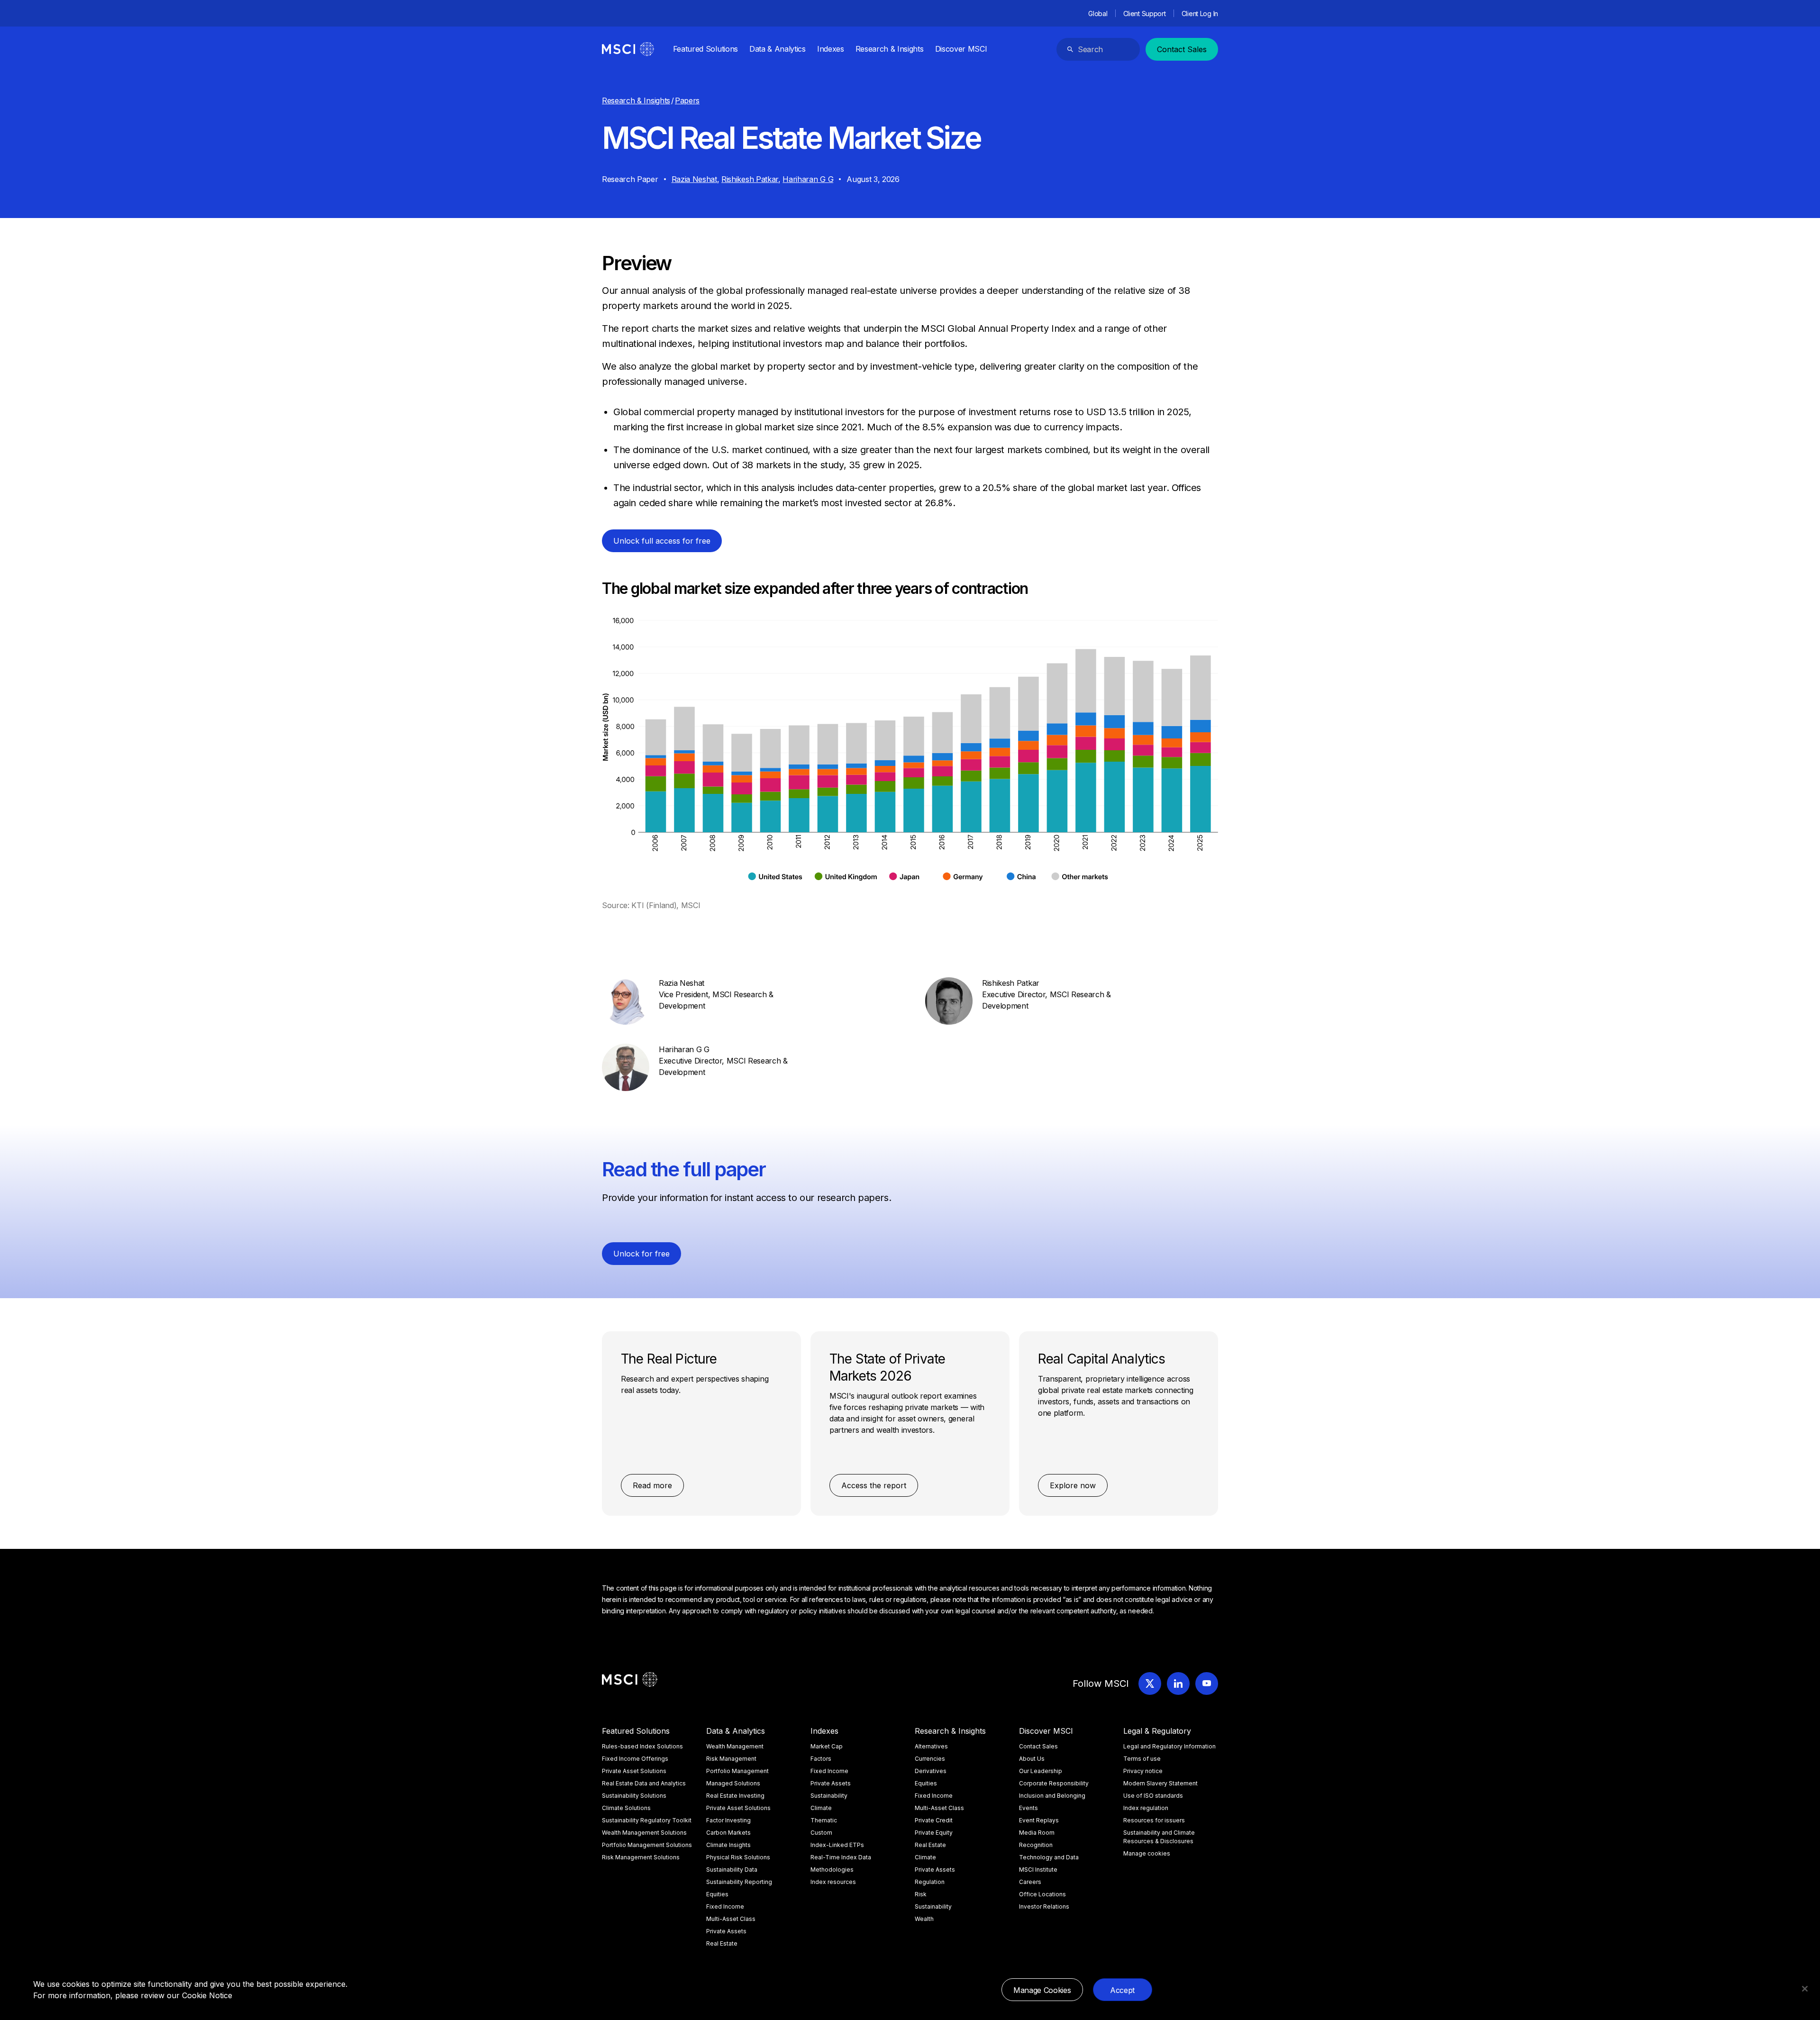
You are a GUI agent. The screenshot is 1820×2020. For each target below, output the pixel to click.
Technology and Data (1049, 1857)
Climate (821, 1808)
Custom (821, 1833)
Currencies (930, 1759)
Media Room (1037, 1833)
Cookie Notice (207, 1995)
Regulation (930, 1882)
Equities (717, 1894)
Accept (1122, 1990)
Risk (921, 1894)
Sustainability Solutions (634, 1796)
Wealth (924, 1919)
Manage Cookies (1042, 1990)
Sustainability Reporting (739, 1882)
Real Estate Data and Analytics (644, 1783)
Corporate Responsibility (1054, 1783)
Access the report (874, 1485)
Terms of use (1142, 1759)
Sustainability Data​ (732, 1870)
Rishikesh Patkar (750, 179)
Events (1028, 1808)
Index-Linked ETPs (837, 1845)
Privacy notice (1143, 1771)
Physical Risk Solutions (738, 1857)
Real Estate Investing (735, 1796)
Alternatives (931, 1746)
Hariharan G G (808, 179)
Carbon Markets (728, 1833)
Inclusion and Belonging (1052, 1796)
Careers (1030, 1882)
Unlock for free (642, 1254)
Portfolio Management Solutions (647, 1845)
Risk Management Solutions (641, 1857)
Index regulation (1146, 1808)
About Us (1032, 1759)
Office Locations (1042, 1894)
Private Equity (934, 1833)
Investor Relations (1044, 1906)
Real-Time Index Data (841, 1857)
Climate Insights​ (728, 1845)
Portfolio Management (737, 1771)
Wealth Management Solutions (644, 1833)
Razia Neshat (694, 179)
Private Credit (934, 1820)
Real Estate (722, 1943)
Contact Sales (1182, 49)
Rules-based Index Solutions (642, 1746)
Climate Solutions (626, 1808)
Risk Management (731, 1759)
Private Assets (726, 1931)
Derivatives (931, 1771)
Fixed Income (725, 1906)
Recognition (1036, 1845)
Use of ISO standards (1153, 1796)
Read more (652, 1485)
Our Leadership (1041, 1771)
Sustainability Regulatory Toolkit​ (647, 1820)
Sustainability (829, 1796)
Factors (821, 1759)
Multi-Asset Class (731, 1919)
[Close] (1805, 1989)
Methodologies (832, 1870)
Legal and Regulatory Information (1169, 1746)
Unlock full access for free (662, 541)
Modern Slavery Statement (1160, 1783)
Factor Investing (728, 1820)
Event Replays (1039, 1820)
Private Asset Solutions (634, 1771)
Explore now (1073, 1485)
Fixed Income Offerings (635, 1759)
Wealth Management (735, 1746)
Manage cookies (1147, 1853)
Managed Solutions (733, 1783)
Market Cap (827, 1746)
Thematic (824, 1820)
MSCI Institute (1038, 1870)
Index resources (833, 1882)
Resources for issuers (1154, 1820)
